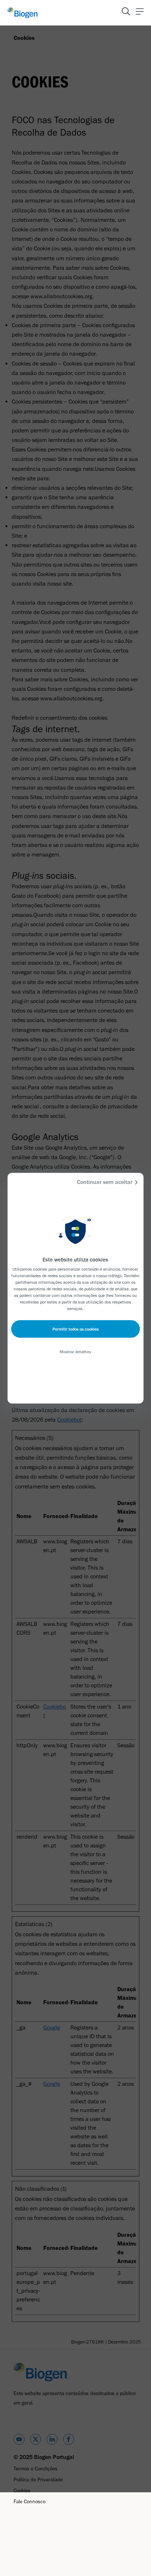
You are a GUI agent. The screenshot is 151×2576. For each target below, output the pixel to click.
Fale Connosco (30, 2502)
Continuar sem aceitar (105, 1182)
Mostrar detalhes (75, 1351)
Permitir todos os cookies (75, 1329)
